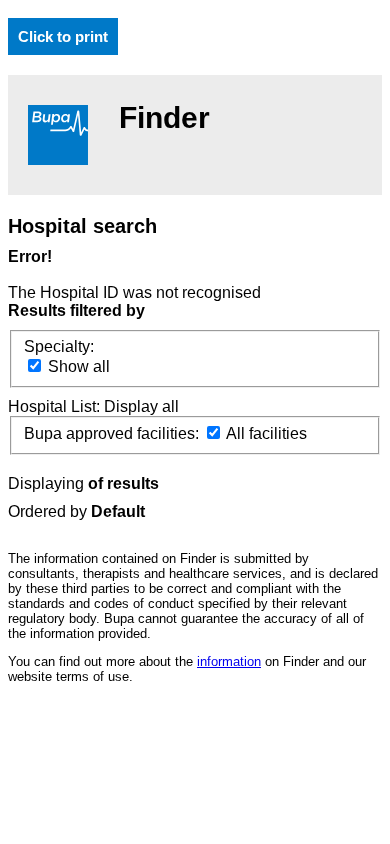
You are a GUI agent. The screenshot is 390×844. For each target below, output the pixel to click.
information (229, 661)
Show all (77, 366)
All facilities (265, 433)
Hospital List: (56, 406)
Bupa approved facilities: (113, 433)
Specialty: (59, 346)
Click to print (63, 36)
